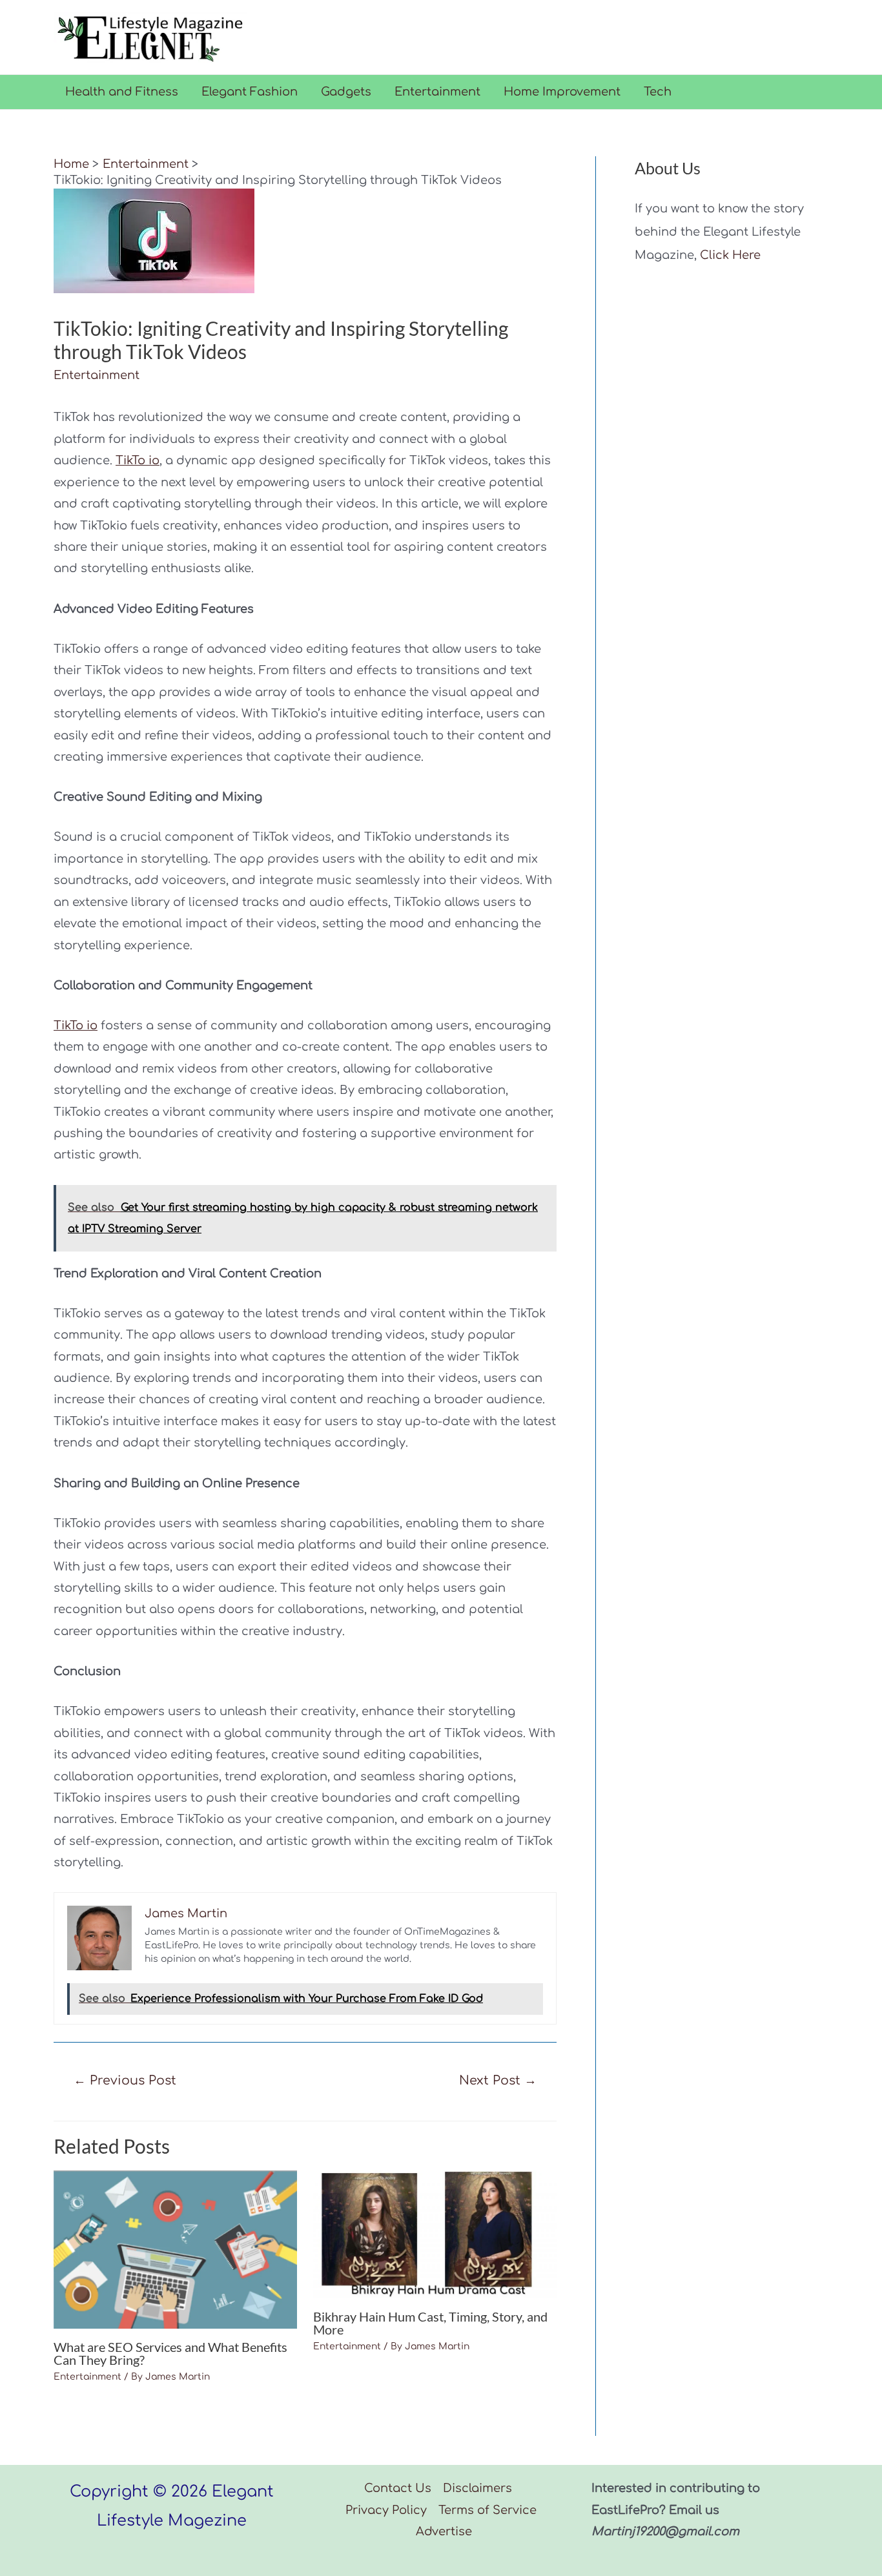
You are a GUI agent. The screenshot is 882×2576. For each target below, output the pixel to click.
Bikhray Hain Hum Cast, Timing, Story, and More (430, 2323)
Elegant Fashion (250, 92)
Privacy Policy (386, 2510)
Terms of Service (487, 2510)
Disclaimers (477, 2488)
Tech (658, 92)
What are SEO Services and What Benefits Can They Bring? (170, 2353)
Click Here (730, 255)
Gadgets (346, 92)
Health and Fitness (122, 92)
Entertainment (437, 92)
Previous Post (125, 2080)
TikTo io (138, 460)
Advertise (444, 2531)
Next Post (498, 2080)
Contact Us (398, 2488)
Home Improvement (562, 92)
